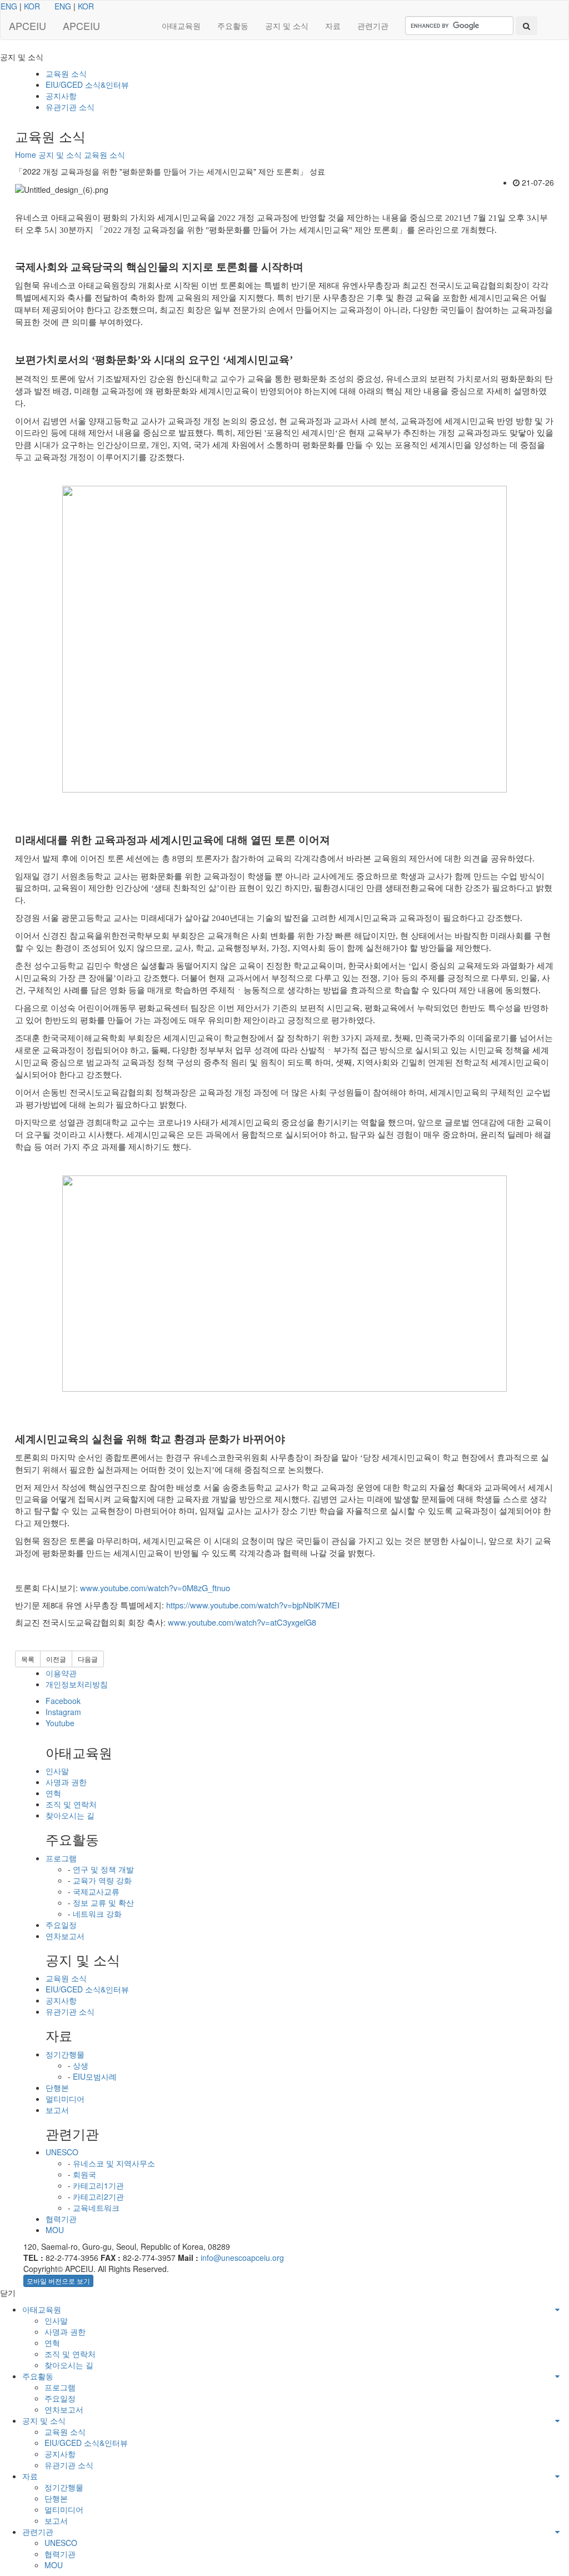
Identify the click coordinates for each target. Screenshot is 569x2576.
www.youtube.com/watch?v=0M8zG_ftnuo (155, 1588)
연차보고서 (65, 1936)
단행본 (57, 2087)
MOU (55, 2230)
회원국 (84, 2174)
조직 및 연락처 (71, 1804)
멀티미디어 (65, 2099)
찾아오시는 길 (70, 1815)
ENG (9, 6)
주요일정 (61, 1925)
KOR (32, 6)
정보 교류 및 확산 (103, 1902)
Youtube (60, 1723)
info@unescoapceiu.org (242, 2258)
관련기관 (373, 26)
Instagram (63, 1712)
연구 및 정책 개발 (103, 1869)
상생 (81, 2065)
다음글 (88, 1659)
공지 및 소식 (287, 26)
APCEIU (28, 26)
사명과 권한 (66, 1782)
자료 (333, 26)
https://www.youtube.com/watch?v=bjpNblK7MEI (253, 1605)
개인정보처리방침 (77, 1684)
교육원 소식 (66, 73)
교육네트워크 (96, 2208)
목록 (28, 1659)
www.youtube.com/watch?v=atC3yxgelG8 (242, 1622)
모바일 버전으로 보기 (58, 2281)
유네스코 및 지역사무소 (114, 2163)
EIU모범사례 (95, 2076)
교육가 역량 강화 (102, 1880)
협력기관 (61, 2219)
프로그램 (61, 1858)
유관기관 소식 (70, 107)
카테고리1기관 (98, 2185)
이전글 (56, 1659)
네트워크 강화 (97, 1914)
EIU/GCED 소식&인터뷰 (87, 84)
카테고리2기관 (98, 2196)
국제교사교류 (96, 1891)
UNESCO (62, 2152)
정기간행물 (65, 2054)
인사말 (57, 1771)
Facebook (63, 1701)
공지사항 (61, 96)
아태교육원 (181, 26)
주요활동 (233, 26)
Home (26, 155)
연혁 (53, 1793)
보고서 (57, 2110)
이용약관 (61, 1673)
